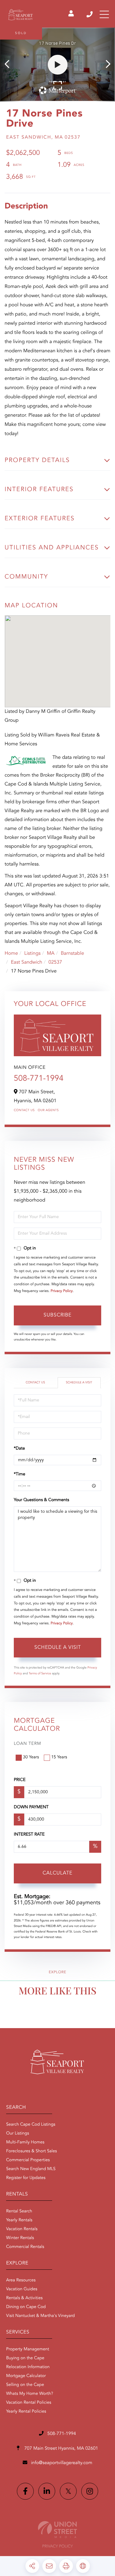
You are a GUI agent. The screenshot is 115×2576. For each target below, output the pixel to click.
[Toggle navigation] (104, 14)
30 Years (31, 1757)
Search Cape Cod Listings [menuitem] (31, 2125)
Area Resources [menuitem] (21, 2280)
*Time (19, 1474)
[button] (10, 65)
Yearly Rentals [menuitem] (19, 2220)
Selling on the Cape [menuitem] (25, 2385)
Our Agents (48, 1110)
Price (20, 1780)
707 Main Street (61, 2449)
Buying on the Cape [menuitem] (25, 2358)
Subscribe (57, 1315)
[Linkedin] (47, 2491)
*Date (19, 1449)
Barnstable (72, 954)
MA (51, 954)
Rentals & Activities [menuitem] (24, 2298)
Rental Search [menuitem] (19, 2211)
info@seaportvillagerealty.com (61, 2463)
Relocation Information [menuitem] (28, 2367)
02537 (55, 962)
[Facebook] (25, 2491)
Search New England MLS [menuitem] (31, 2169)
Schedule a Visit (79, 1383)
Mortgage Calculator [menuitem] (26, 2376)
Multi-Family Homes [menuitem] (25, 2142)
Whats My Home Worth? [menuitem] (30, 2394)
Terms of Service (40, 1674)
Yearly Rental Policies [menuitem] (26, 2412)
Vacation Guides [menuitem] (22, 2289)
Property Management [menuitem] (28, 2349)
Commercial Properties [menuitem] (28, 2160)
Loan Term (27, 1744)
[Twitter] (68, 2491)
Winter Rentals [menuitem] (20, 2238)
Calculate (57, 1873)
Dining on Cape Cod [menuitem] (26, 2307)
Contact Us (24, 1110)
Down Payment (31, 1807)
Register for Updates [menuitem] (26, 2178)
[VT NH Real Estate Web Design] (57, 2530)
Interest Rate (29, 1835)
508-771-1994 (90, 14)
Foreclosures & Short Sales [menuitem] (31, 2151)
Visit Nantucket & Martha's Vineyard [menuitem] (40, 2316)
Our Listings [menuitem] (18, 2134)
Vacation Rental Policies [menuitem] (29, 2403)
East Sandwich (26, 962)
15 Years (59, 1757)
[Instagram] (90, 2491)
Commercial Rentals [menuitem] (25, 2247)
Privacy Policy (62, 1291)
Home (11, 954)
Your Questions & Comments (41, 1500)
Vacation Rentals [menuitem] (22, 2229)
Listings (32, 954)
